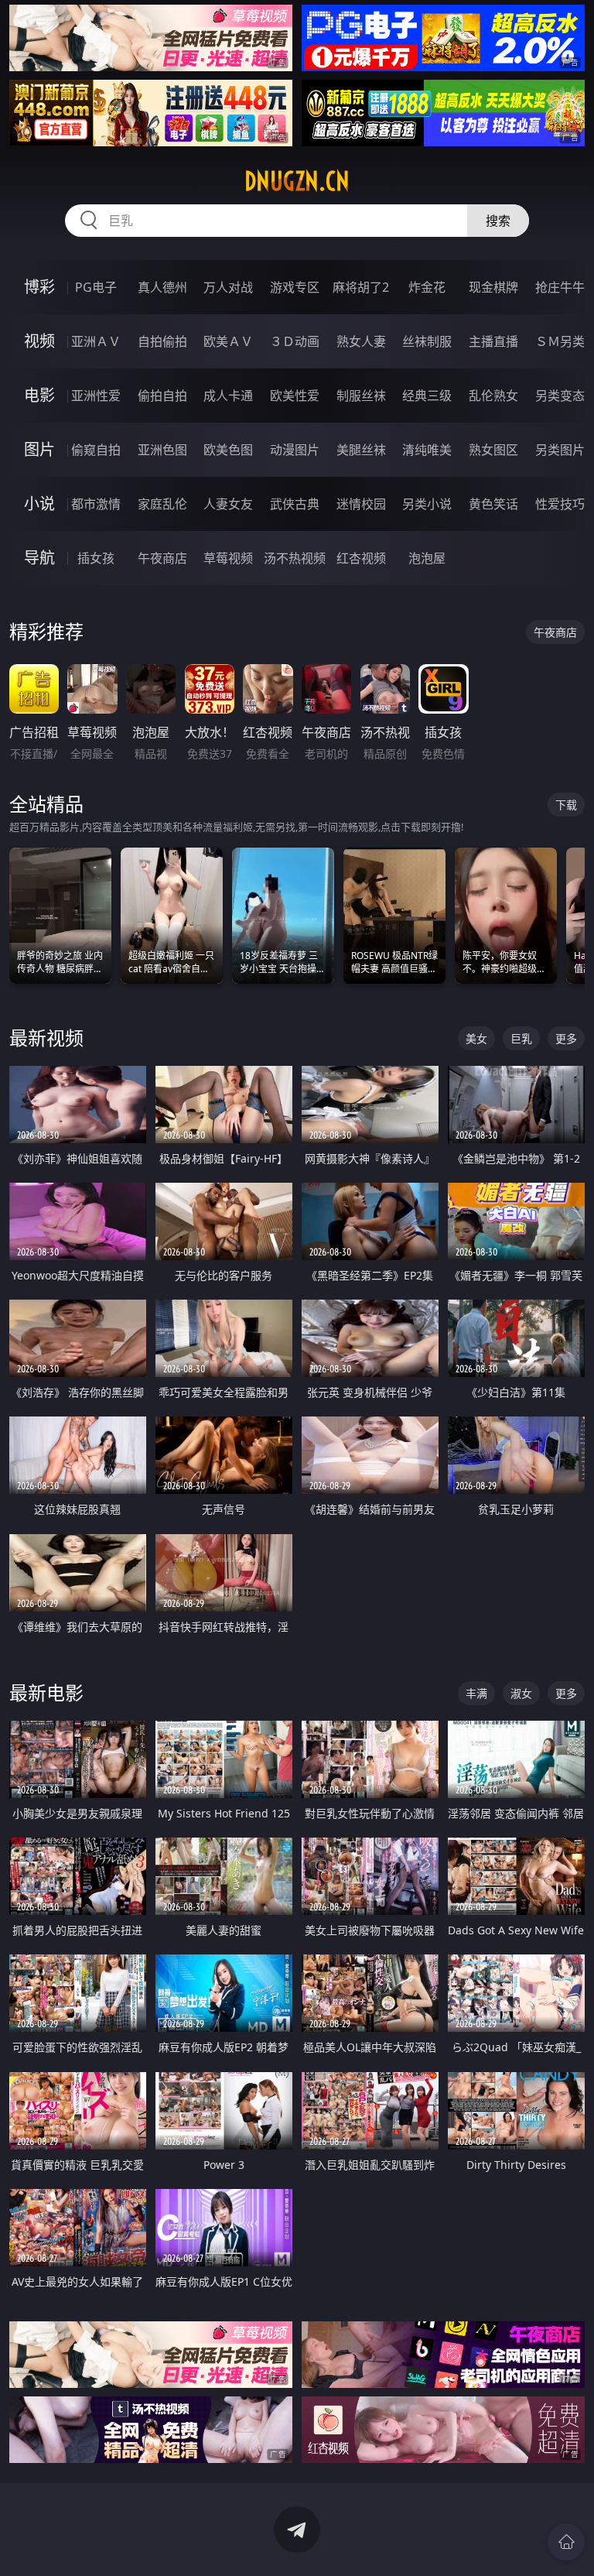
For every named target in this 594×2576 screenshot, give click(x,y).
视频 (39, 341)
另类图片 (560, 450)
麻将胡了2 (361, 287)
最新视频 (46, 1038)
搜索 (498, 221)
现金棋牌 (493, 287)
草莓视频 (228, 558)
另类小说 (427, 504)
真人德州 (162, 287)
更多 (566, 1038)
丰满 (476, 1693)
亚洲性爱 (96, 396)
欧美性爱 (295, 396)
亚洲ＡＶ (96, 341)
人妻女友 (228, 504)
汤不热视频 (295, 558)
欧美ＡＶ (228, 341)
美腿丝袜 (361, 450)
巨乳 (521, 1038)
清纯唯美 (427, 450)
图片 (39, 449)
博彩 (39, 287)
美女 (476, 1038)
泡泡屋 (427, 558)
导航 (39, 558)
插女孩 (96, 558)
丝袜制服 (427, 341)
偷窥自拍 (96, 450)
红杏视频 (361, 558)
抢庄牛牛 (560, 287)
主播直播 (493, 341)
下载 (566, 805)
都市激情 (96, 504)
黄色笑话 (493, 504)
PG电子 (96, 287)
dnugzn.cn (297, 181)
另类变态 (560, 396)
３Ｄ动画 (295, 341)
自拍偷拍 (162, 341)
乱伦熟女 (493, 396)
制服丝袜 (361, 396)
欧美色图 (228, 450)
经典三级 (427, 396)
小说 (39, 504)
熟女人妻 (361, 341)
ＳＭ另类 (560, 341)
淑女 (521, 1693)
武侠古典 (295, 504)
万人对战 (228, 287)
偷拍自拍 (162, 396)
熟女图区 (493, 450)
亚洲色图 (162, 450)
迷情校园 (361, 504)
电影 (39, 395)
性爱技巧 (560, 504)
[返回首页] (566, 2542)
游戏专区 (295, 287)
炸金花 (427, 287)
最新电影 (46, 1692)
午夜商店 (162, 558)
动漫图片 (295, 450)
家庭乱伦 (162, 504)
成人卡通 (228, 396)
